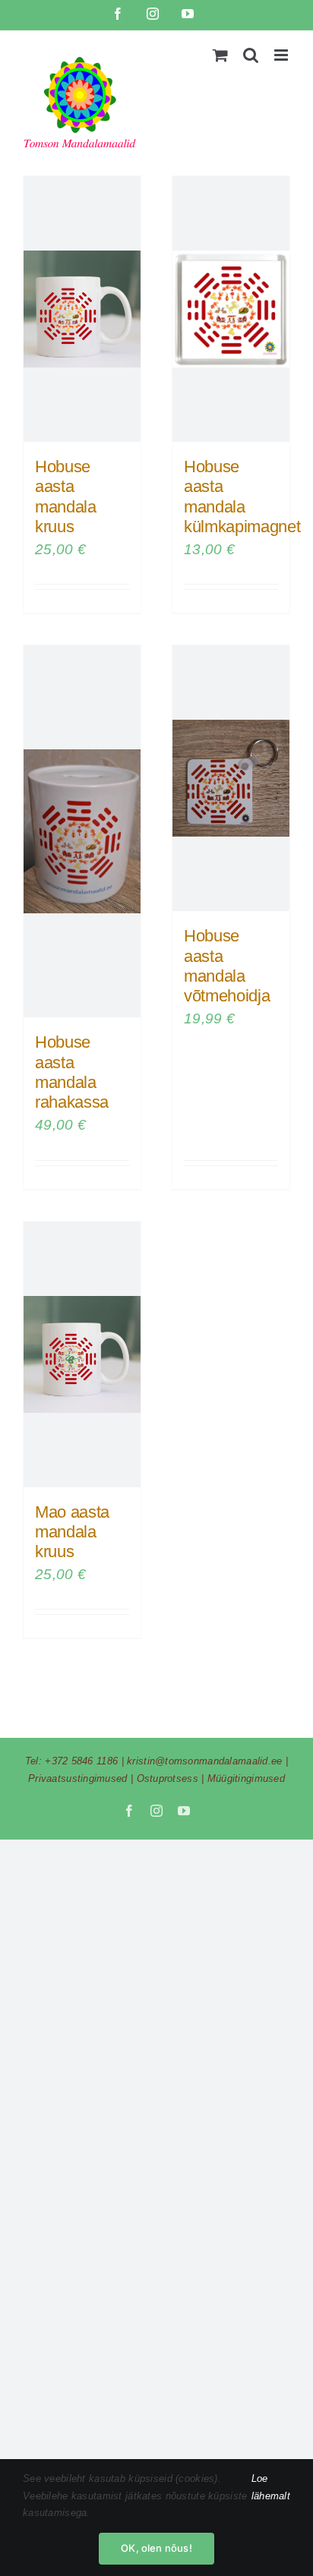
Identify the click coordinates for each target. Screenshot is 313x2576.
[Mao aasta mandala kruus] (82, 1354)
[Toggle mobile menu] (282, 55)
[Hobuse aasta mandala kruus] (82, 309)
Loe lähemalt (271, 2487)
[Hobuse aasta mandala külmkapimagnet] (231, 309)
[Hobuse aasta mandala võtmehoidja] (231, 778)
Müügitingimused (246, 1778)
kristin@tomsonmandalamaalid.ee (205, 1761)
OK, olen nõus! (156, 2548)
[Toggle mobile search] (251, 55)
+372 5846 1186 (81, 1761)
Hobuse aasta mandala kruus (66, 497)
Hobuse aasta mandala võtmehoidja (227, 966)
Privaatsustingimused (78, 1778)
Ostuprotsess (168, 1778)
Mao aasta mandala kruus (72, 1532)
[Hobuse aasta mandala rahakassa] (82, 831)
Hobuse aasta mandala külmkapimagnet (242, 497)
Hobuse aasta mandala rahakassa (72, 1072)
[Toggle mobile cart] (220, 55)
